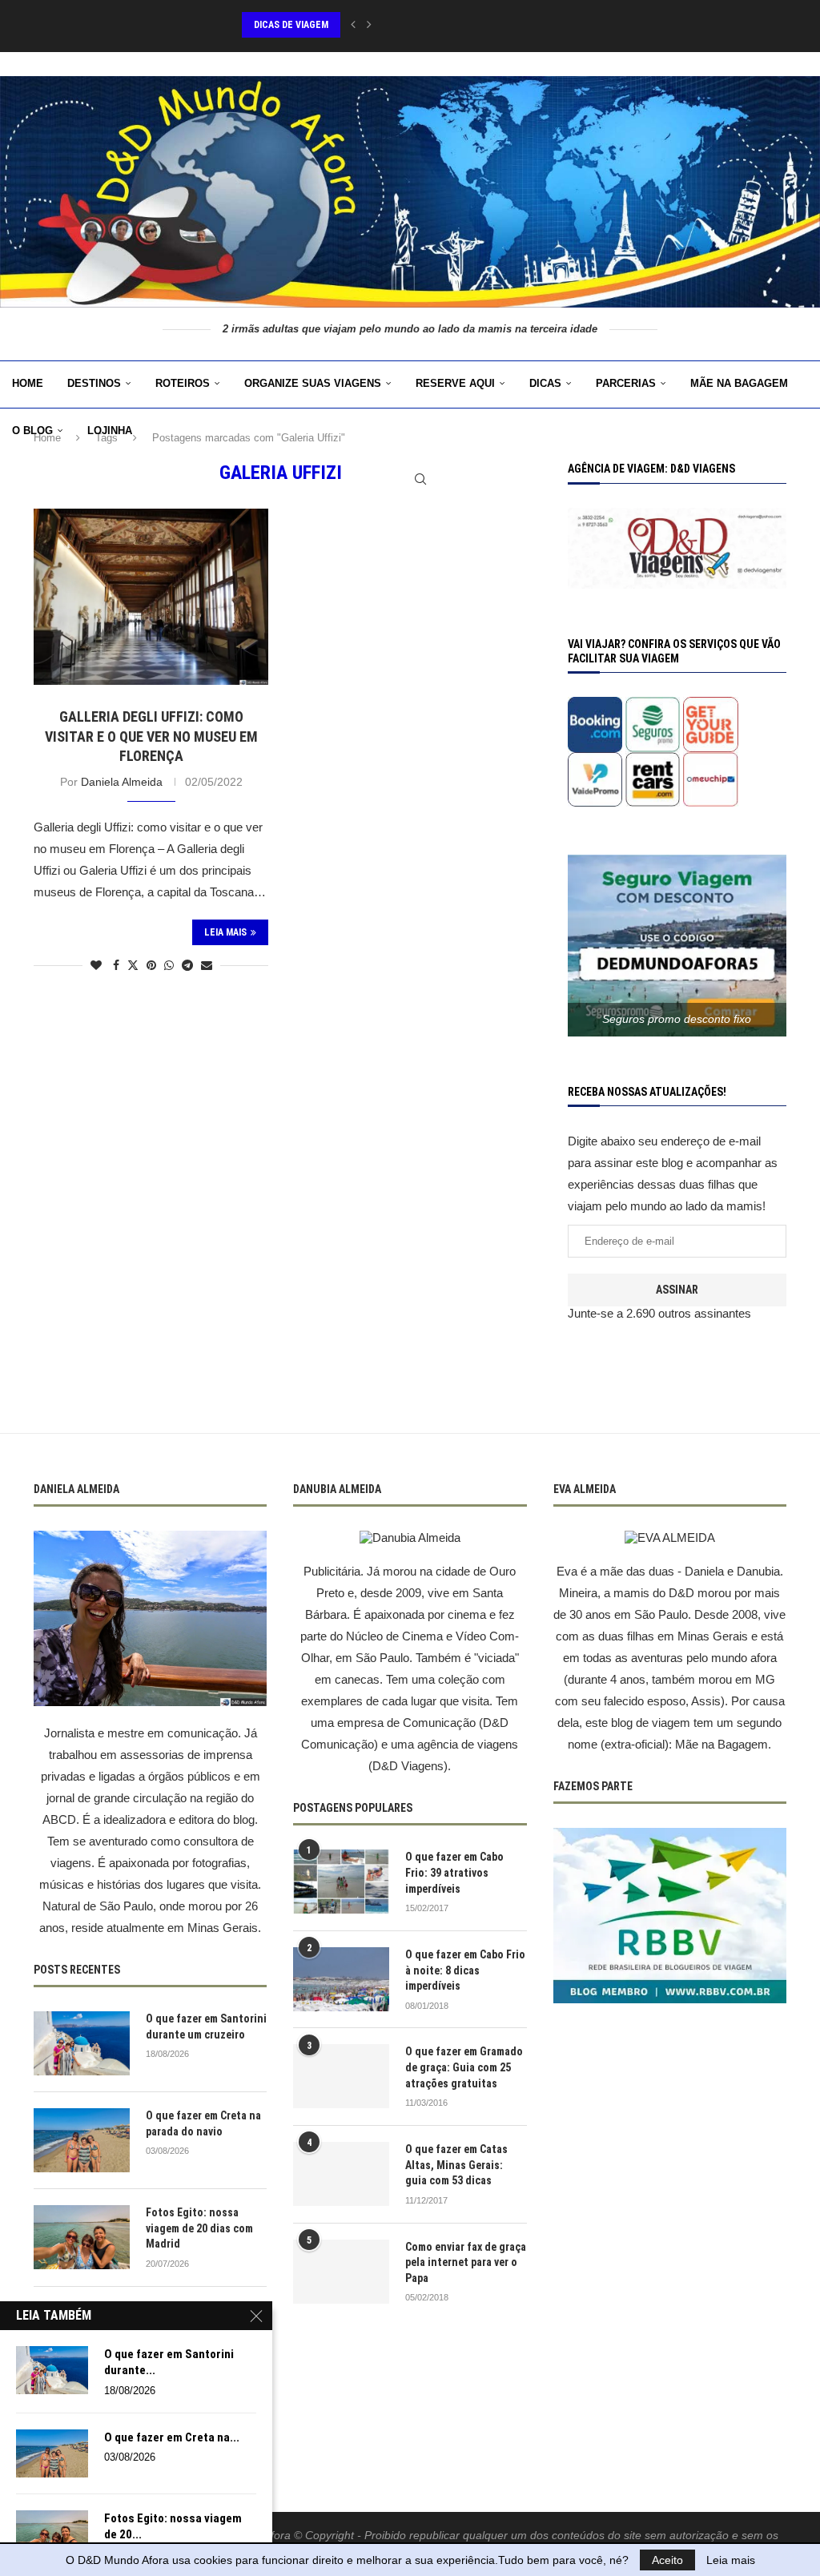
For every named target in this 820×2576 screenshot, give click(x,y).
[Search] (420, 479)
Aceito (667, 2560)
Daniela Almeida (122, 782)
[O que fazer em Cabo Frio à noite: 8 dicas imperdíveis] (341, 1979)
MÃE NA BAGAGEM (739, 383)
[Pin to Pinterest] (151, 965)
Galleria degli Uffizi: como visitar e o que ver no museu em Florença (151, 736)
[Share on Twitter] (133, 965)
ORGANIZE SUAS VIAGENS (313, 383)
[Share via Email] (207, 965)
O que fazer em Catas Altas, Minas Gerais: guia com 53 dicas (456, 2165)
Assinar (677, 1290)
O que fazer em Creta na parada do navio (203, 2123)
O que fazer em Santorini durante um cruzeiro (206, 2027)
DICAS (545, 383)
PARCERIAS (626, 383)
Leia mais (731, 2560)
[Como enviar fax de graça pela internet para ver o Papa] (341, 2272)
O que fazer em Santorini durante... (169, 2362)
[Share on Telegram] (187, 965)
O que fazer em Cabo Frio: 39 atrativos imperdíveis (454, 1872)
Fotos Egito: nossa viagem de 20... (173, 2526)
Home (28, 383)
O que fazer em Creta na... (172, 2437)
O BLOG (32, 431)
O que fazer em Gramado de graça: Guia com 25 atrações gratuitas (464, 2067)
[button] (353, 25)
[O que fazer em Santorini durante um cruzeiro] (82, 2043)
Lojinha (110, 431)
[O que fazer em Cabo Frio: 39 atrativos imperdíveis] (341, 1882)
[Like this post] (96, 965)
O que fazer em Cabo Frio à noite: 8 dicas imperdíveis (465, 1970)
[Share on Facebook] (116, 965)
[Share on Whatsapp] (169, 965)
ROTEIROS (183, 383)
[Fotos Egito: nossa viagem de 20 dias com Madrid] (82, 2237)
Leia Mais (225, 932)
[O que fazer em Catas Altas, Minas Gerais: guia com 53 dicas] (341, 2174)
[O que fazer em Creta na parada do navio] (82, 2140)
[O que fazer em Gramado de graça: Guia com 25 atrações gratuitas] (341, 2076)
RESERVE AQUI (455, 383)
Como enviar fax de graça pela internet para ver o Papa (466, 2262)
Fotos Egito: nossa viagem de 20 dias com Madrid (199, 2228)
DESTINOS (94, 383)
